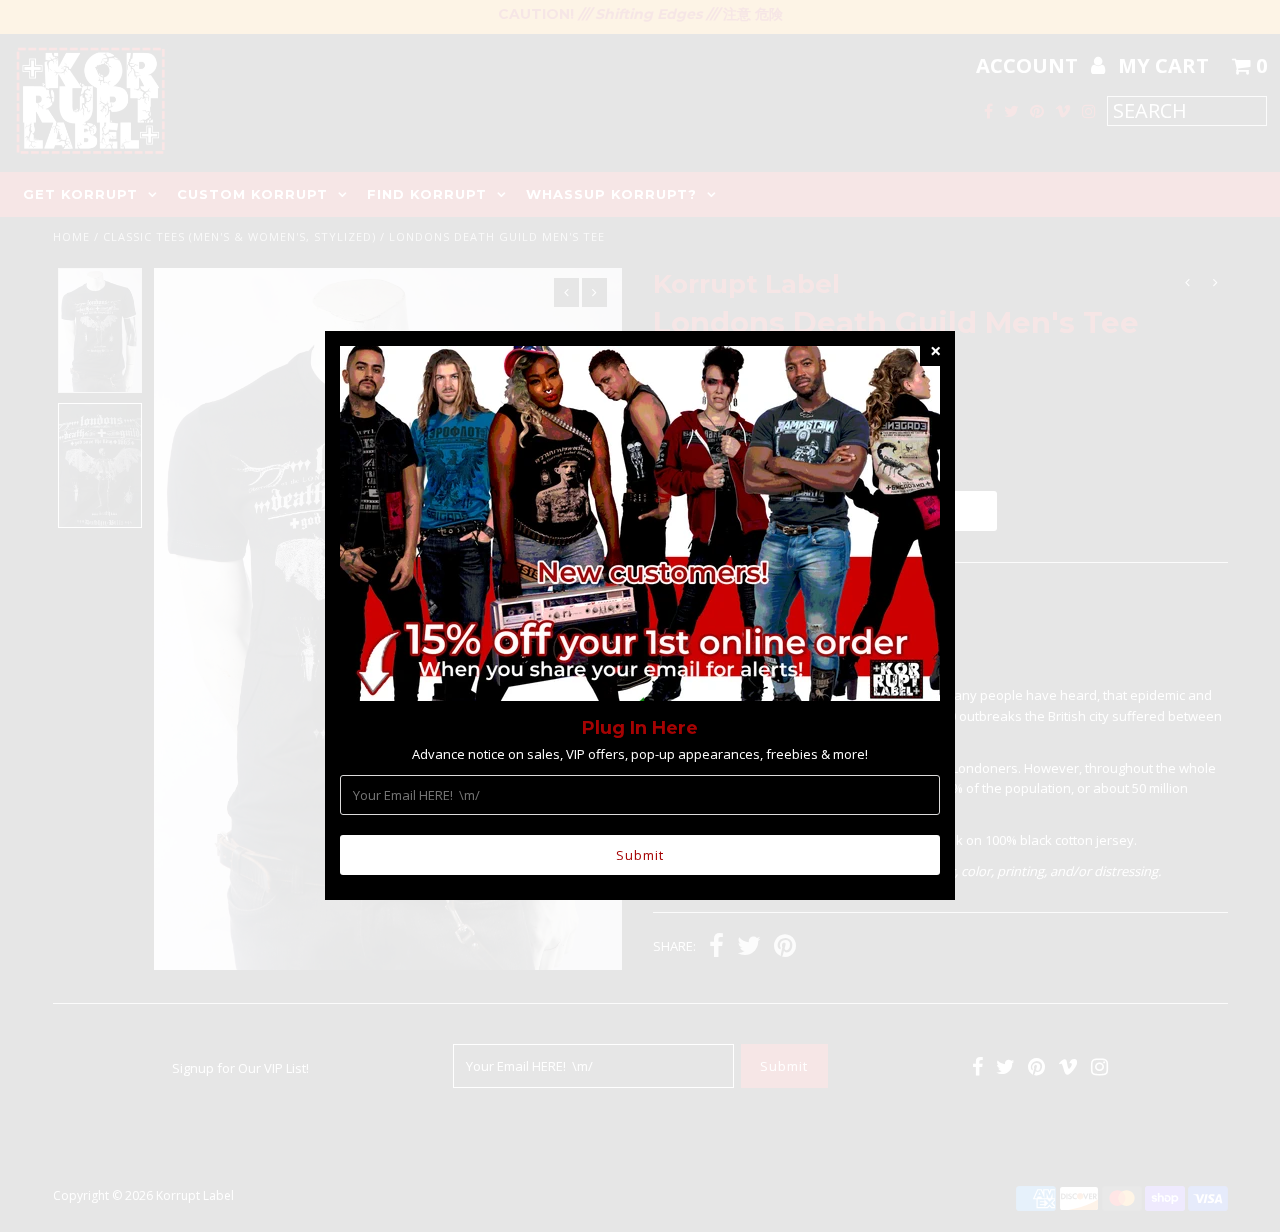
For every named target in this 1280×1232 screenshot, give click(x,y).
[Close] (935, 351)
